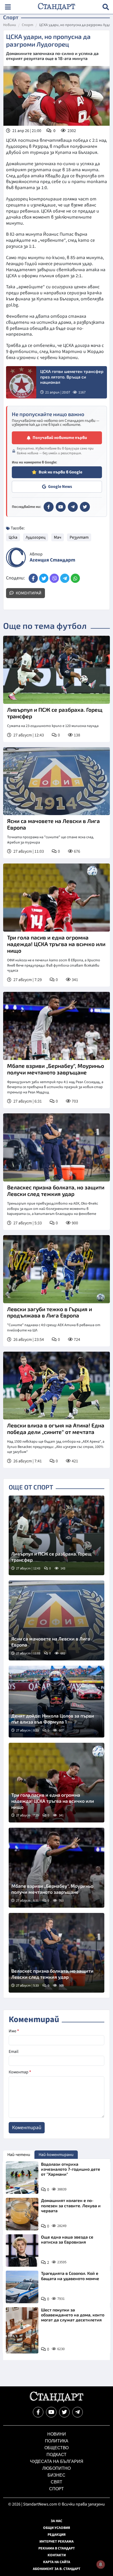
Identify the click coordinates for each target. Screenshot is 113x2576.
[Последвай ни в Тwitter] (64, 2412)
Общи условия (57, 2528)
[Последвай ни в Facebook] (38, 2412)
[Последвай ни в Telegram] (78, 2412)
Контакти (57, 2555)
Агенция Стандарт (52, 560)
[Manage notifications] (101, 2564)
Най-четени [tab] (19, 2155)
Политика (57, 2441)
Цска (13, 537)
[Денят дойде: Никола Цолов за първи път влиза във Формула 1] (56, 1702)
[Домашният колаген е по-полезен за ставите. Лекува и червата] (22, 2214)
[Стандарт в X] (85, 507)
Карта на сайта (57, 2562)
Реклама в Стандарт (57, 2548)
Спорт (28, 25)
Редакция (57, 2535)
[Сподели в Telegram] (65, 578)
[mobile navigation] (8, 7)
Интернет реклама (56, 2542)
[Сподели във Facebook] (33, 578)
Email (14, 2052)
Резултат (79, 537)
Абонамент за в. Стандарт (57, 2569)
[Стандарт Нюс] (56, 2401)
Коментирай (28, 593)
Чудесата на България (57, 2461)
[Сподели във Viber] (54, 578)
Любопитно (56, 2468)
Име (14, 2031)
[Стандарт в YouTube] (61, 507)
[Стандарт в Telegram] (73, 507)
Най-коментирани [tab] (56, 2155)
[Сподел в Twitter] (44, 578)
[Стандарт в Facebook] (49, 507)
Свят (56, 2482)
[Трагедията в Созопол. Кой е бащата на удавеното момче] (22, 2287)
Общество (56, 2448)
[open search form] (106, 7)
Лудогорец (36, 537)
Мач (58, 537)
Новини (10, 25)
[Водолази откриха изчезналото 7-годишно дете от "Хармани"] (22, 2178)
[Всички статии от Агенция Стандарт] (16, 557)
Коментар (20, 2072)
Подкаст (56, 2455)
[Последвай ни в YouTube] (51, 2412)
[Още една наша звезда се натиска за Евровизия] (22, 2251)
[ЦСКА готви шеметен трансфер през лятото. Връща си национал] (21, 382)
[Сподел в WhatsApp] (75, 578)
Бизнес (56, 2475)
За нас (56, 2521)
